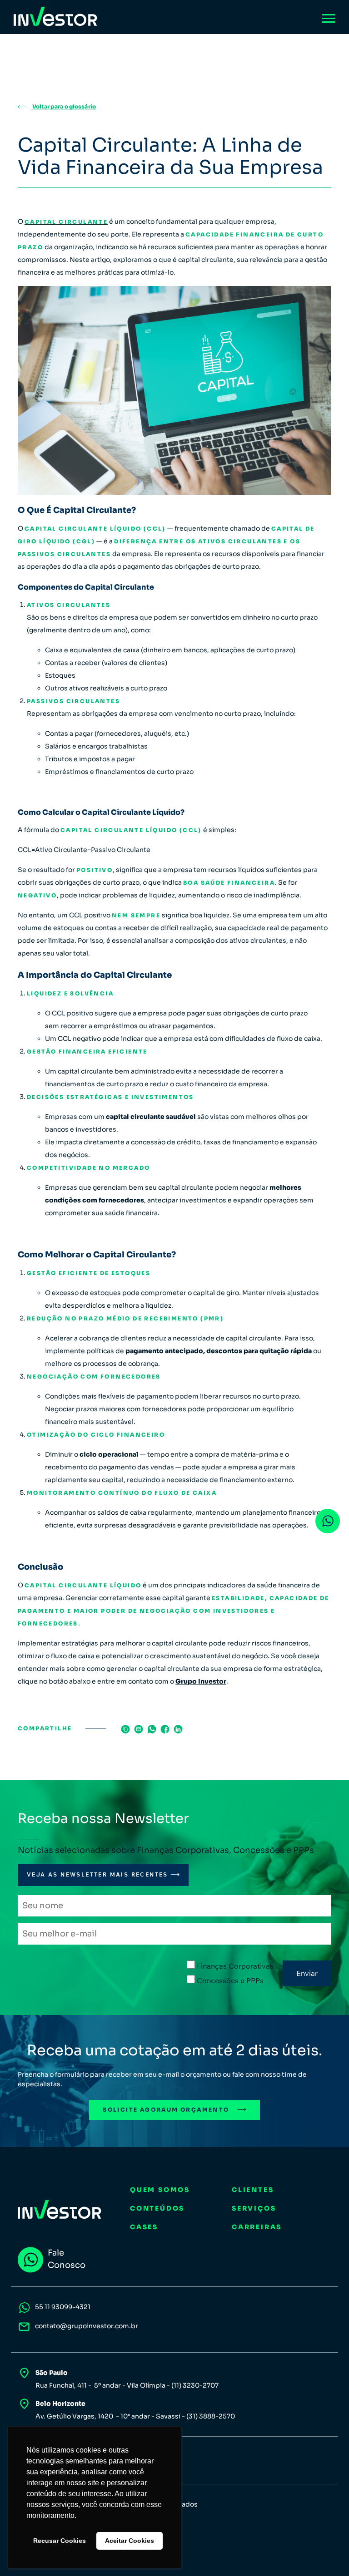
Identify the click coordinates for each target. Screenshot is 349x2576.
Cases (144, 2227)
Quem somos (160, 2190)
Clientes (253, 2190)
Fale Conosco (67, 2259)
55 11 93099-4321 (63, 2307)
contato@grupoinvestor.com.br (87, 2326)
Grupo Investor (201, 1681)
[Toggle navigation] (329, 18)
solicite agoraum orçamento (166, 2110)
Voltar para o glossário (64, 106)
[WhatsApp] (328, 1521)
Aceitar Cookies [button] (130, 2541)
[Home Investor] (55, 17)
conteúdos (157, 2208)
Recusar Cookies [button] (60, 2541)
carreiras (257, 2227)
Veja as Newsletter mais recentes (97, 1874)
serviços (254, 2208)
